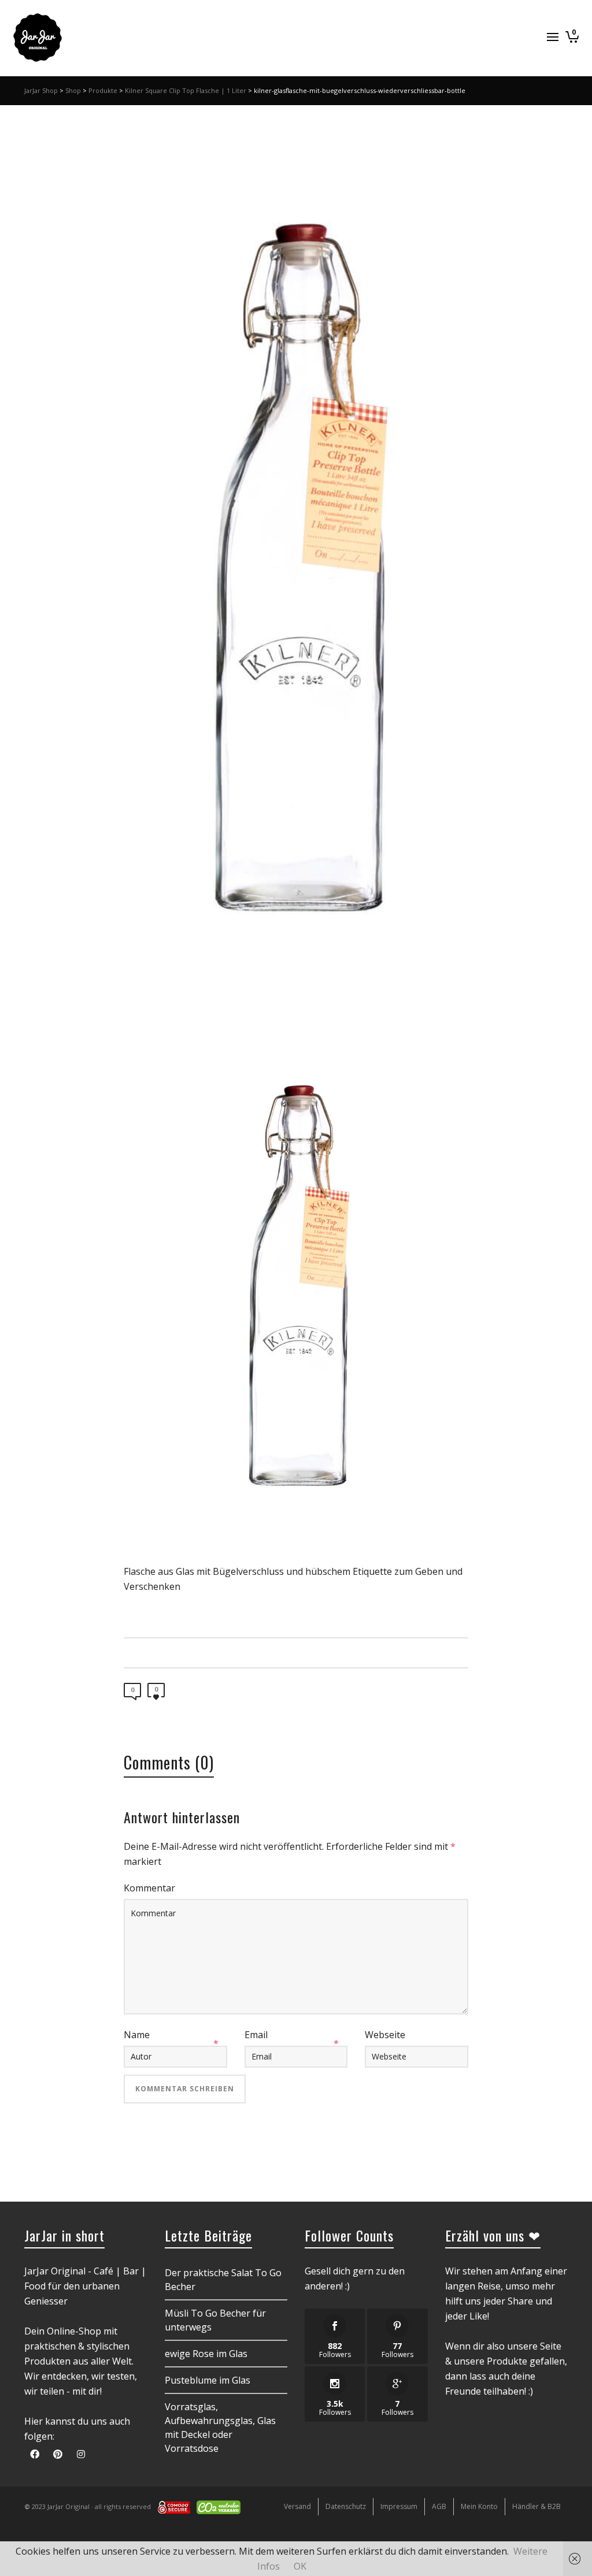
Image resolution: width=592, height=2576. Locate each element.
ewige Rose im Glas (206, 2354)
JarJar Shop (41, 90)
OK (300, 2566)
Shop (73, 90)
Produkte (103, 90)
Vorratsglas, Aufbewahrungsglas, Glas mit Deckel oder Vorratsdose (220, 2428)
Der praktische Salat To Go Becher (223, 2280)
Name (137, 2035)
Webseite (385, 2035)
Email (256, 2035)
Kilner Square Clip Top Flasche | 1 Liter (186, 90)
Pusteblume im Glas (208, 2380)
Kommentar (149, 1888)
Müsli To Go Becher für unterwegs (215, 2320)
